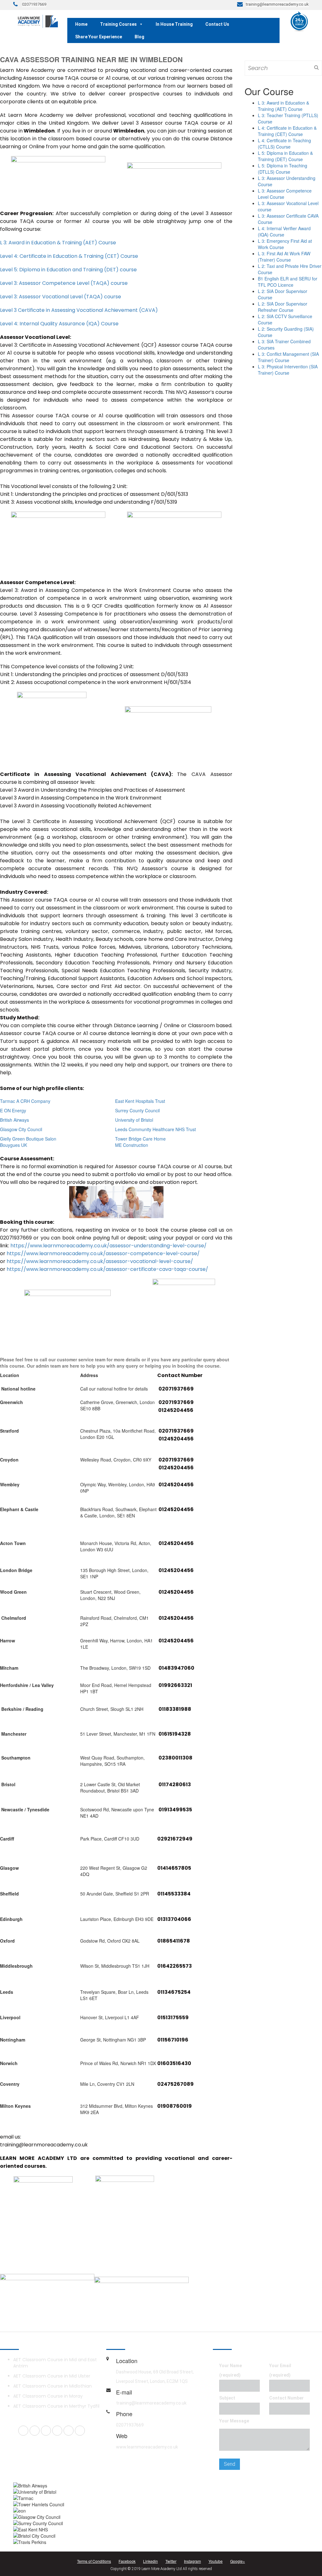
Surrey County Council (137, 1110)
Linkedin (150, 2561)
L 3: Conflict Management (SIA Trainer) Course (288, 357)
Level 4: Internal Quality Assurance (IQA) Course (59, 324)
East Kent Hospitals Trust (140, 1101)
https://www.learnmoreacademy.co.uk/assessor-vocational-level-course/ (100, 1261)
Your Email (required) (280, 2370)
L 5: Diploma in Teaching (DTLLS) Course (283, 169)
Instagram (192, 2561)
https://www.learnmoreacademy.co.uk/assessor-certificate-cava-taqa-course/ (107, 1269)
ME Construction (132, 1145)
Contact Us (217, 24)
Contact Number (286, 2398)
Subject (227, 2398)
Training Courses (118, 24)
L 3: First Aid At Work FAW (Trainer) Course (284, 257)
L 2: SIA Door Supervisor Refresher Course (283, 307)
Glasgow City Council (21, 1129)
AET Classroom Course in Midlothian (53, 2386)
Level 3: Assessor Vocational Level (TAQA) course (61, 297)
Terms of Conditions (94, 2561)
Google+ (238, 2561)
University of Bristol (134, 1120)
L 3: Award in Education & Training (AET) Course (58, 243)
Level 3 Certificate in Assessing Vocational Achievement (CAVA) (79, 310)
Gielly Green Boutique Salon (28, 1139)
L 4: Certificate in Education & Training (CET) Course (287, 131)
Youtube (216, 2561)
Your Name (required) (230, 2370)
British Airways (14, 1120)
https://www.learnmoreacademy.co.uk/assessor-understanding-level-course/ (108, 1246)
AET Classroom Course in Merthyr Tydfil (56, 2406)
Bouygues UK (14, 1145)
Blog (139, 37)
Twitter (171, 2561)
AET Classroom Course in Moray (48, 2396)
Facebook (127, 2561)
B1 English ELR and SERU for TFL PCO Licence (288, 282)
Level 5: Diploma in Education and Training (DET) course (68, 270)
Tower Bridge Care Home (140, 1139)
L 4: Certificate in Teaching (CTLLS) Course (284, 144)
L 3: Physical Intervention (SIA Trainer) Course (288, 370)
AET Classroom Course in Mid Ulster (52, 2376)
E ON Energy (13, 1110)
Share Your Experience (99, 37)
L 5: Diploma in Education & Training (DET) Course (285, 156)
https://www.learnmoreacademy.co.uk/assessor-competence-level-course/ (103, 1253)
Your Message (234, 2421)
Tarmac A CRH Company (25, 1101)
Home (81, 24)
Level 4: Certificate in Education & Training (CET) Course (69, 256)
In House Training (174, 24)
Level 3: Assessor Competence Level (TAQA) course (64, 283)
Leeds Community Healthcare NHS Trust (155, 1129)
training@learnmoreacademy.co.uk (151, 2403)
